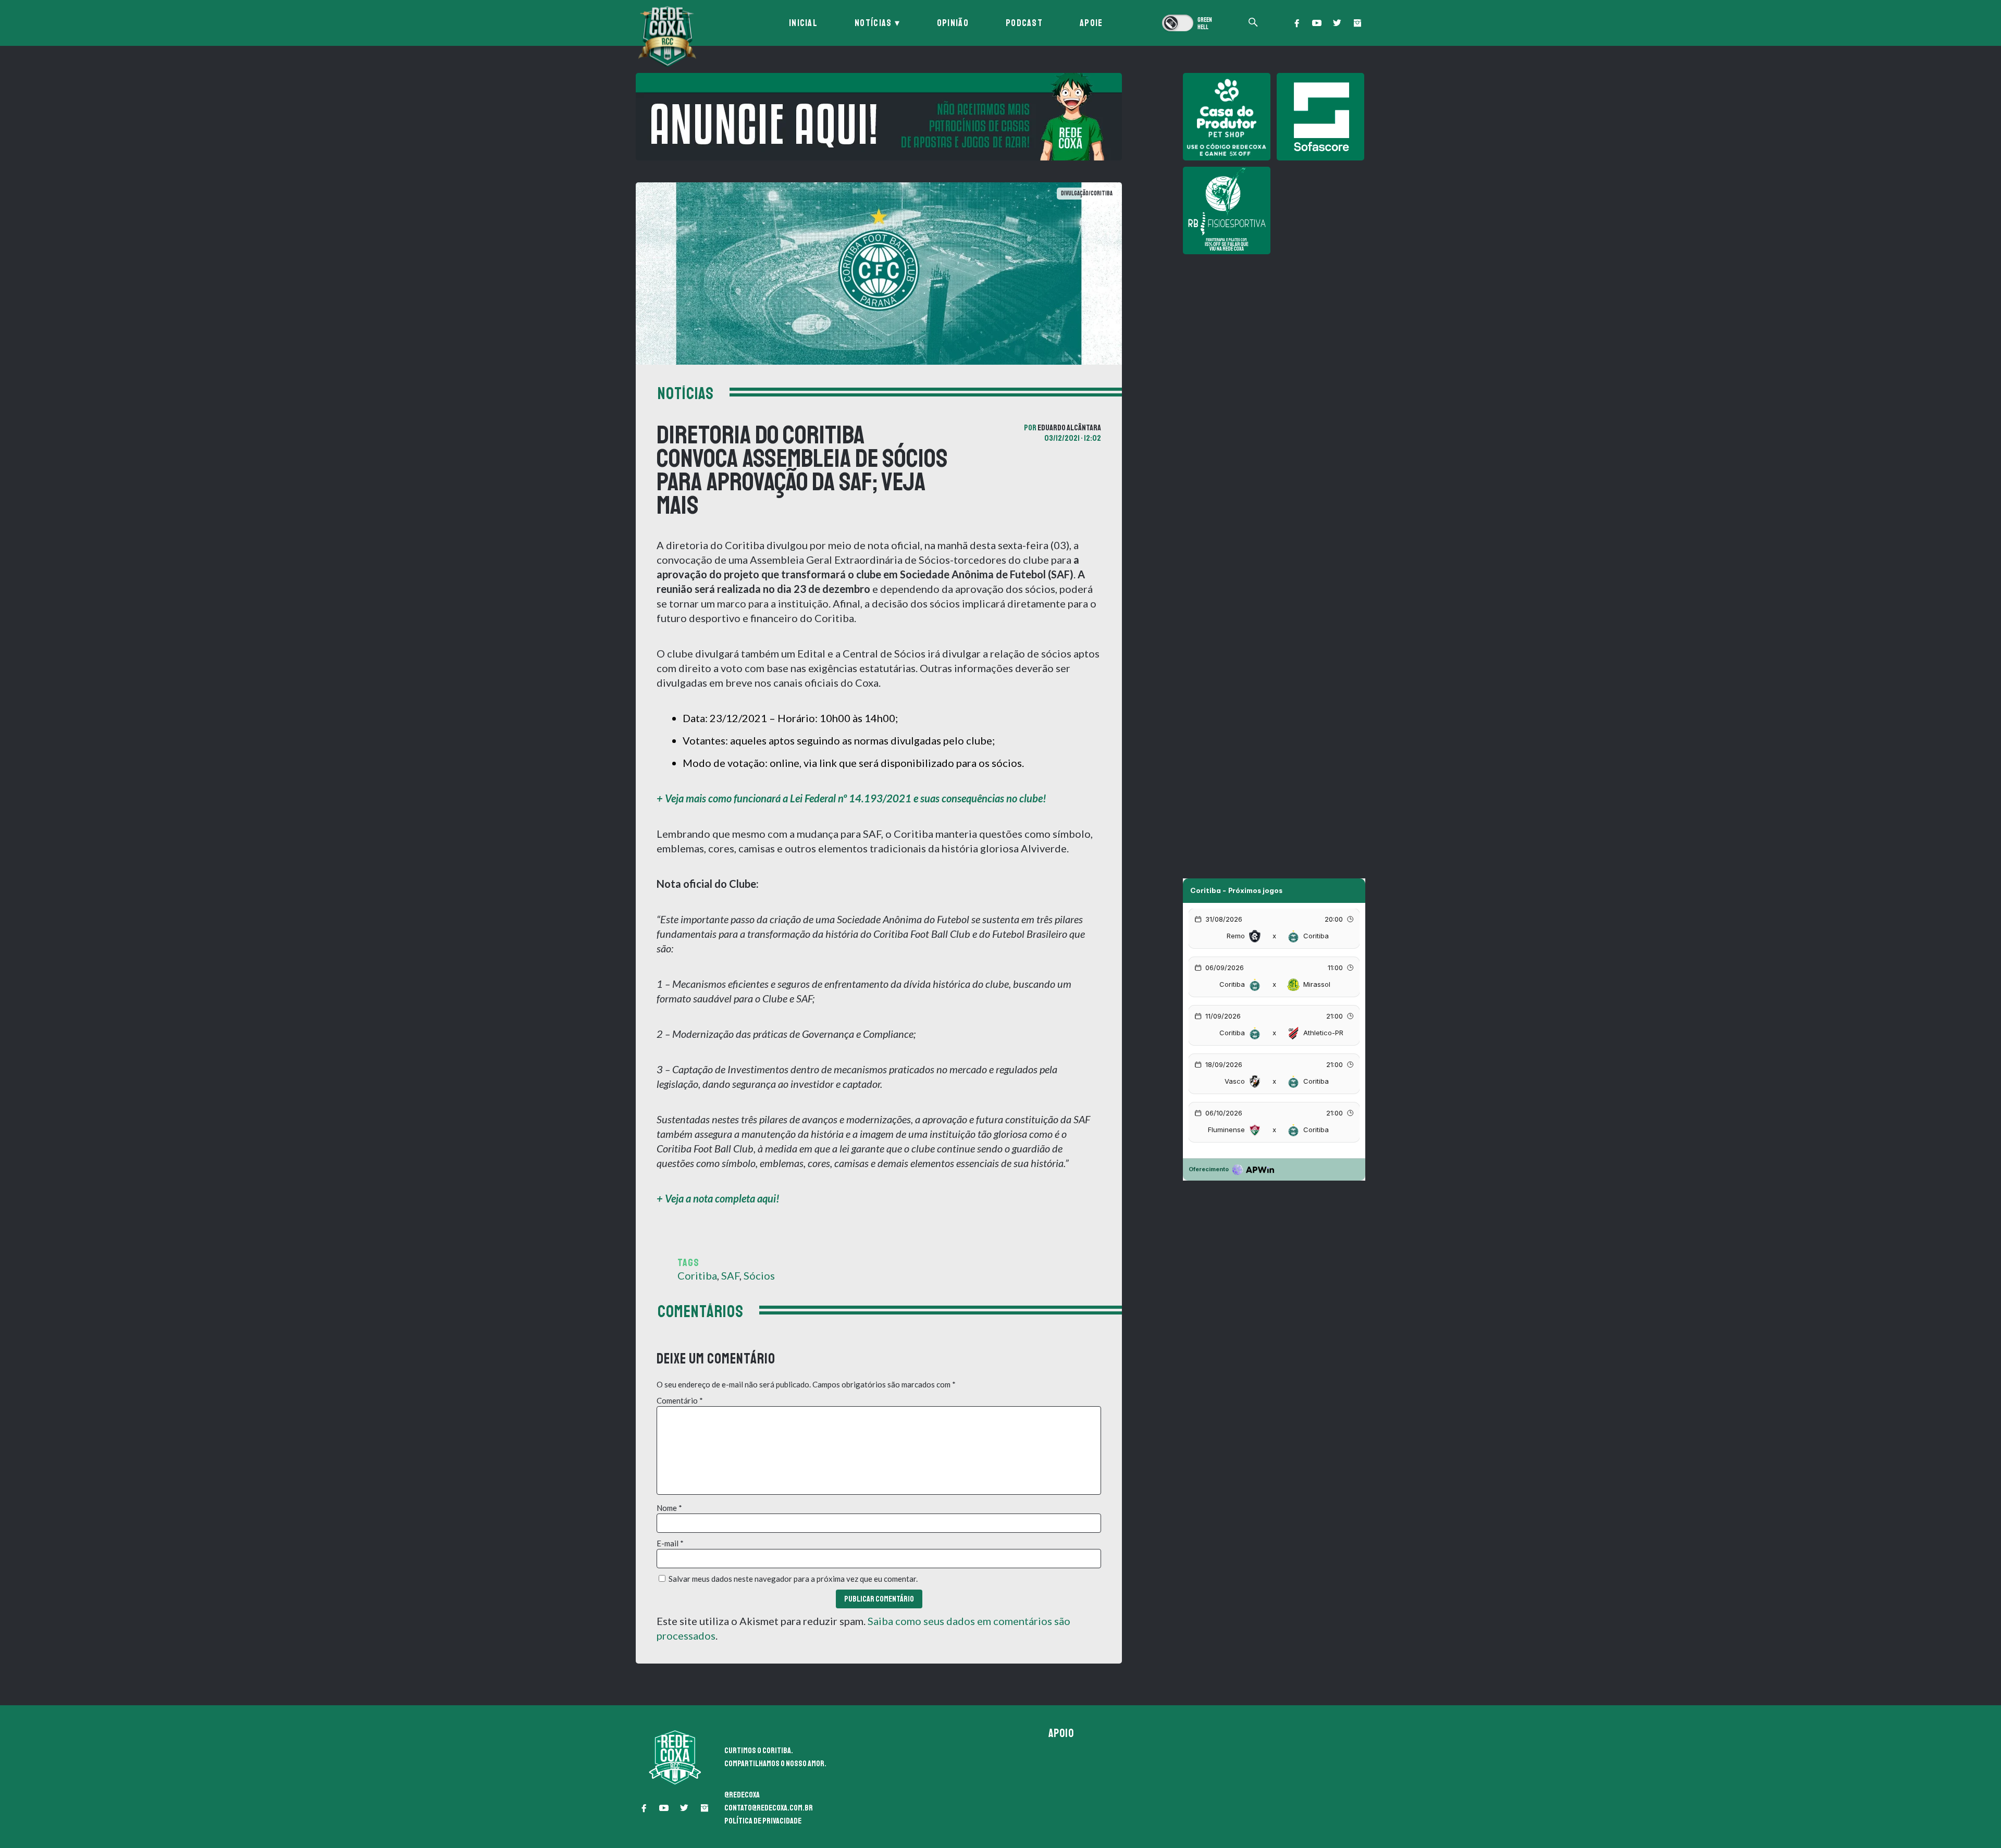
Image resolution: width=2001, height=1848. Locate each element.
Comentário (680, 1400)
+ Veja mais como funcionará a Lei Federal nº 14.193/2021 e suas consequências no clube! (851, 798)
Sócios (759, 1275)
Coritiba (697, 1275)
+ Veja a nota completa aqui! (718, 1198)
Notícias (873, 23)
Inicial (803, 23)
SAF (730, 1275)
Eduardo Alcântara (1069, 428)
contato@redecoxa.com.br (769, 1808)
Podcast (1024, 23)
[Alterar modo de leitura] (1188, 23)
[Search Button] (1253, 23)
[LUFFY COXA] (879, 117)
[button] (1296, 23)
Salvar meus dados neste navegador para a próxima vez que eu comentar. (793, 1579)
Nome (669, 1508)
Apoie (1091, 23)
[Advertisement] (1274, 333)
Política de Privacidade (763, 1821)
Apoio (1061, 1733)
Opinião (953, 23)
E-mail (670, 1543)
